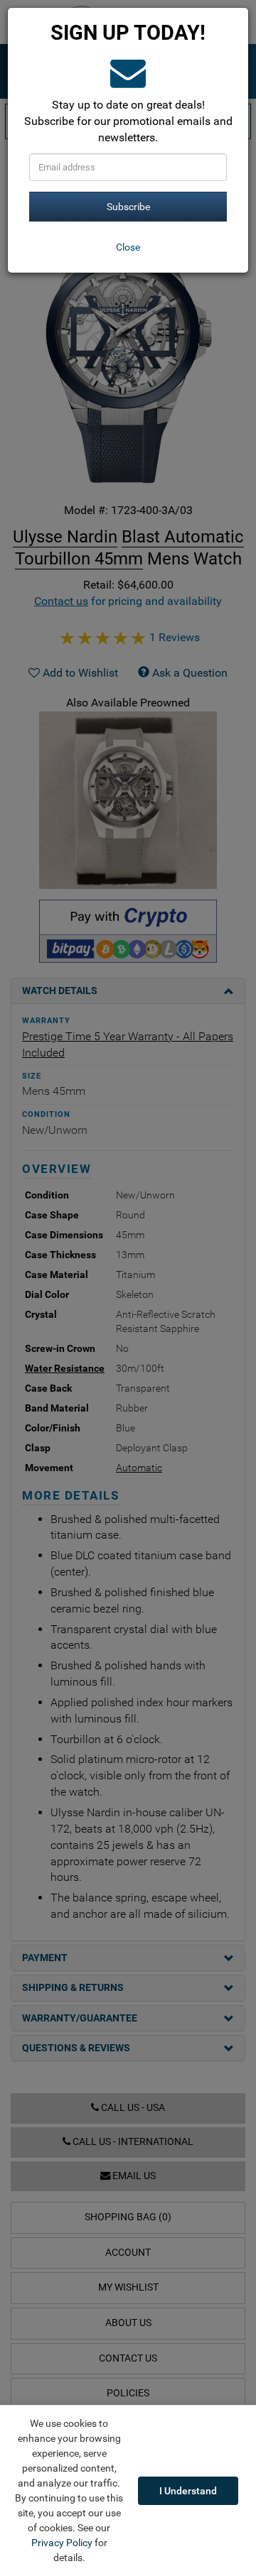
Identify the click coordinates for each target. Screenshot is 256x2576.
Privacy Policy (62, 2543)
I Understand (188, 2491)
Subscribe (128, 207)
